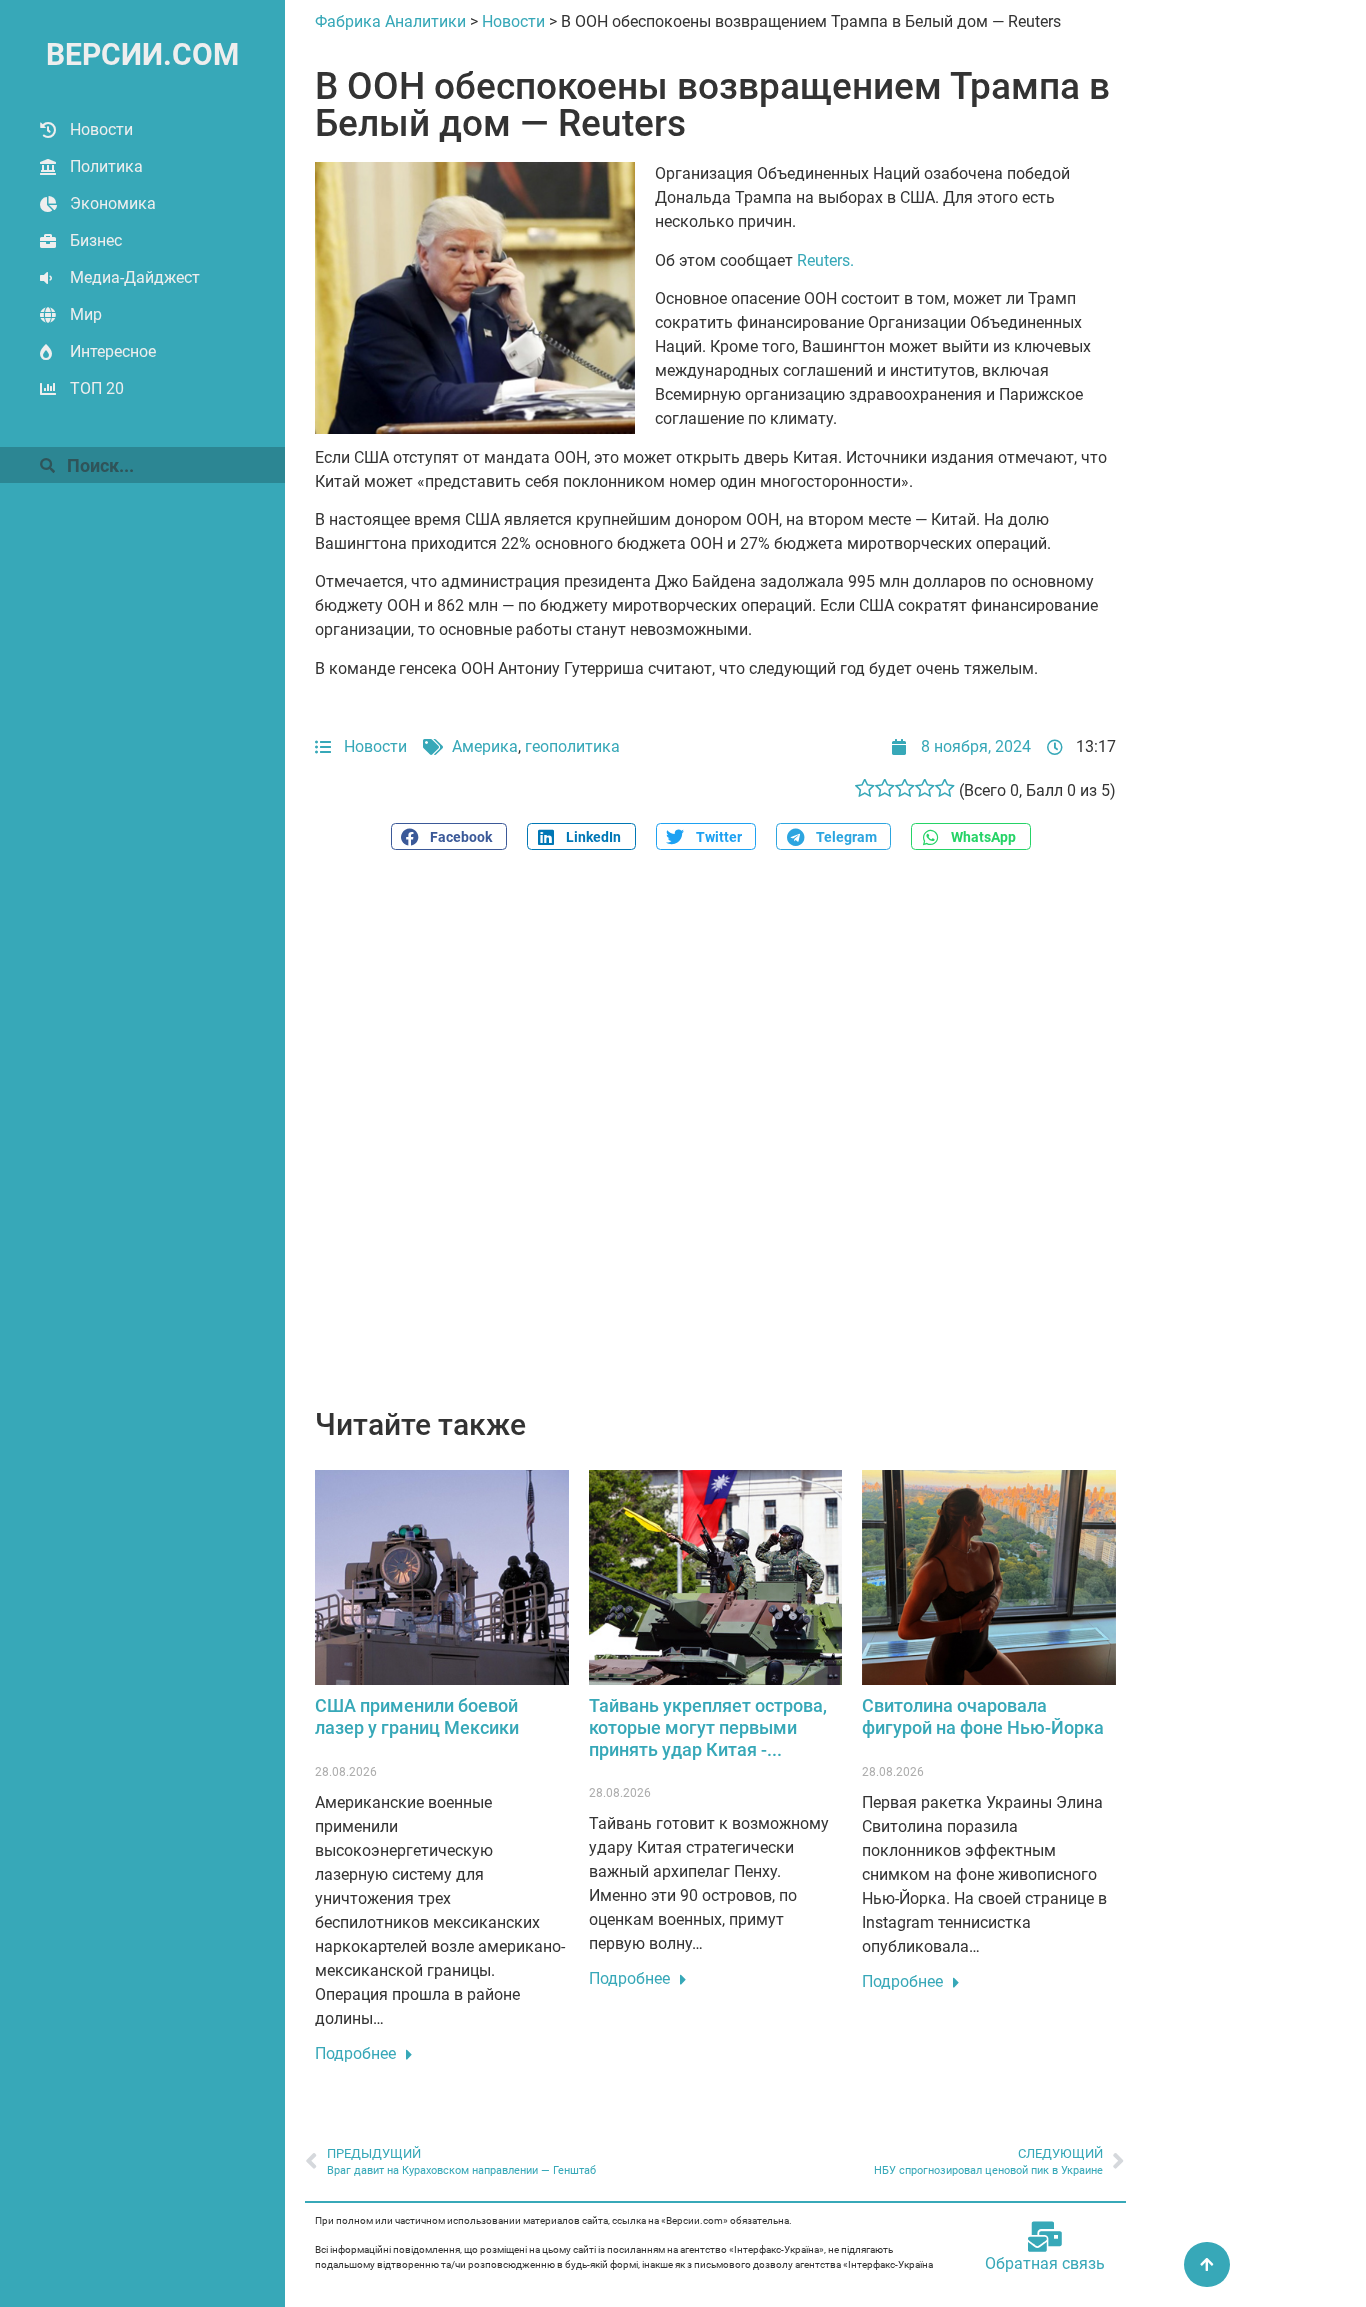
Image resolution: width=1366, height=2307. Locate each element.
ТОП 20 (97, 388)
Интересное (113, 351)
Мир (86, 314)
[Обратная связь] (1045, 2237)
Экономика (113, 203)
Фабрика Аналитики (390, 21)
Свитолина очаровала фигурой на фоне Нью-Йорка (983, 1716)
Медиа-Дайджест (135, 277)
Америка (485, 746)
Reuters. (825, 260)
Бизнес (96, 240)
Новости (101, 129)
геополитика (572, 746)
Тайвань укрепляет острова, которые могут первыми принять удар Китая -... (708, 1727)
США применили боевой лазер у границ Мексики (417, 1716)
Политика (106, 166)
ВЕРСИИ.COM (142, 54)
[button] (449, 836)
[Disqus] (715, 1140)
